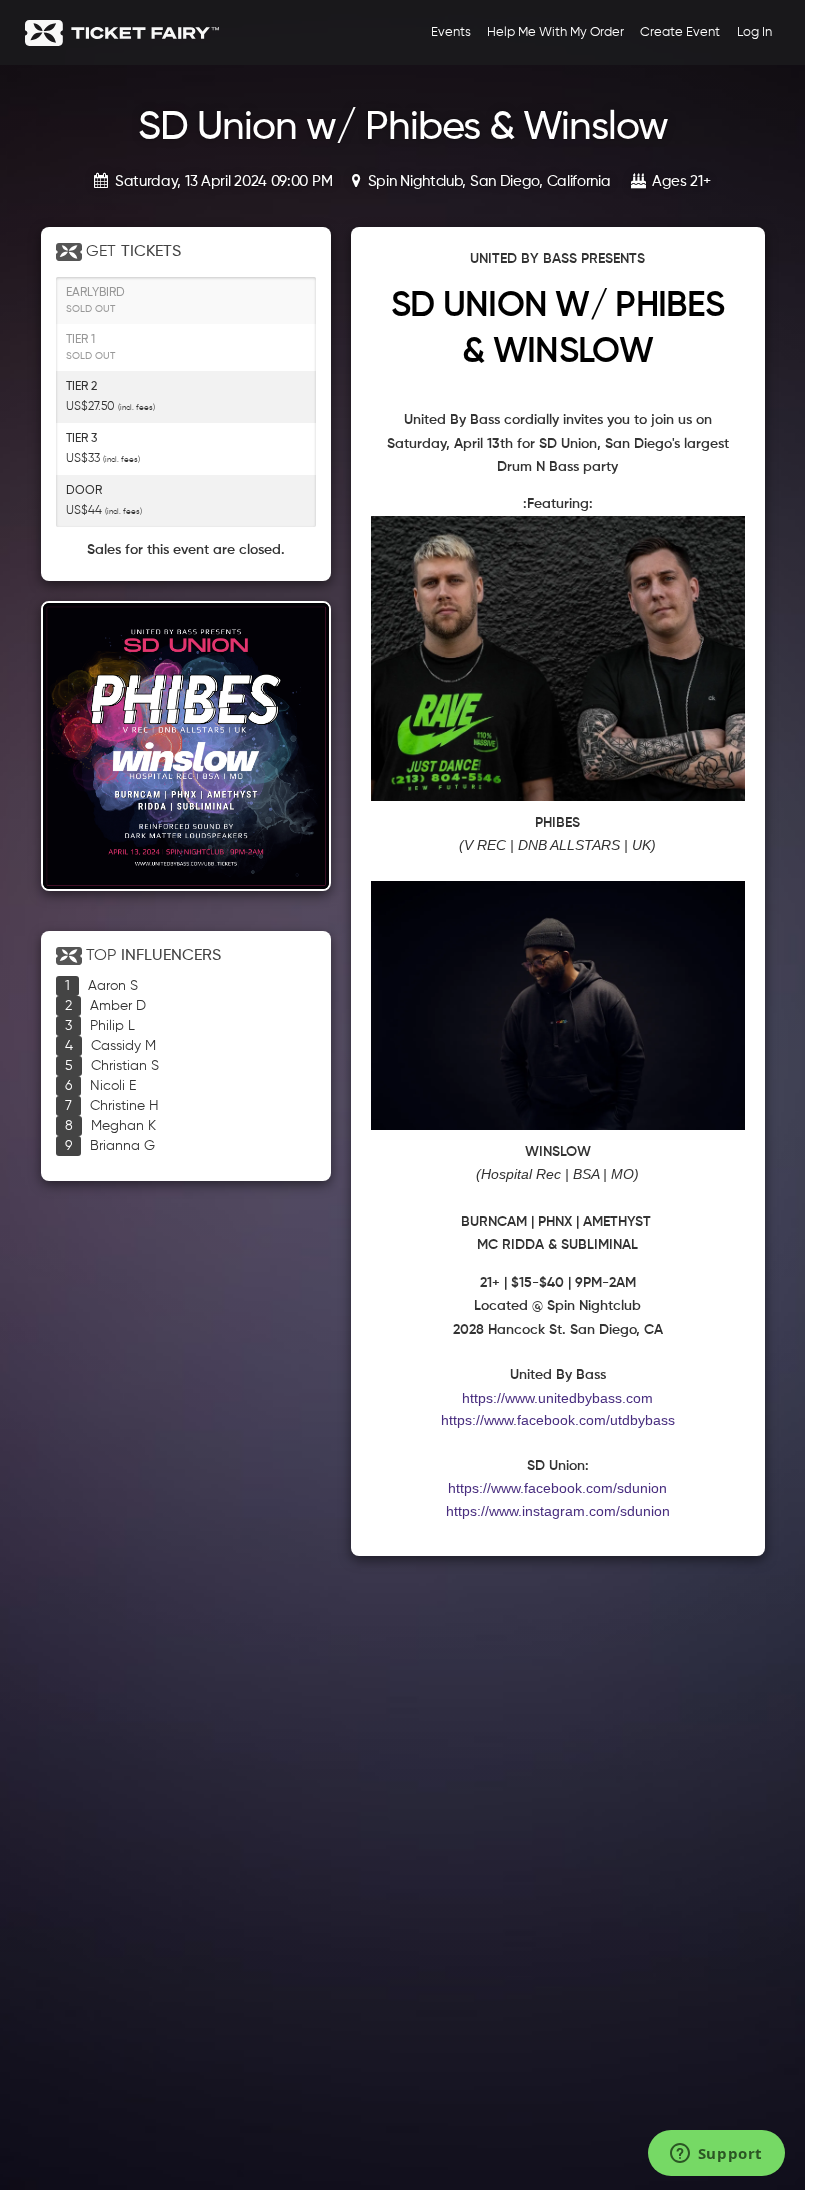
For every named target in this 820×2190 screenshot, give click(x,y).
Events (451, 32)
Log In (754, 32)
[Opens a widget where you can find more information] (716, 2155)
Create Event (680, 32)
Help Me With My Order (555, 32)
